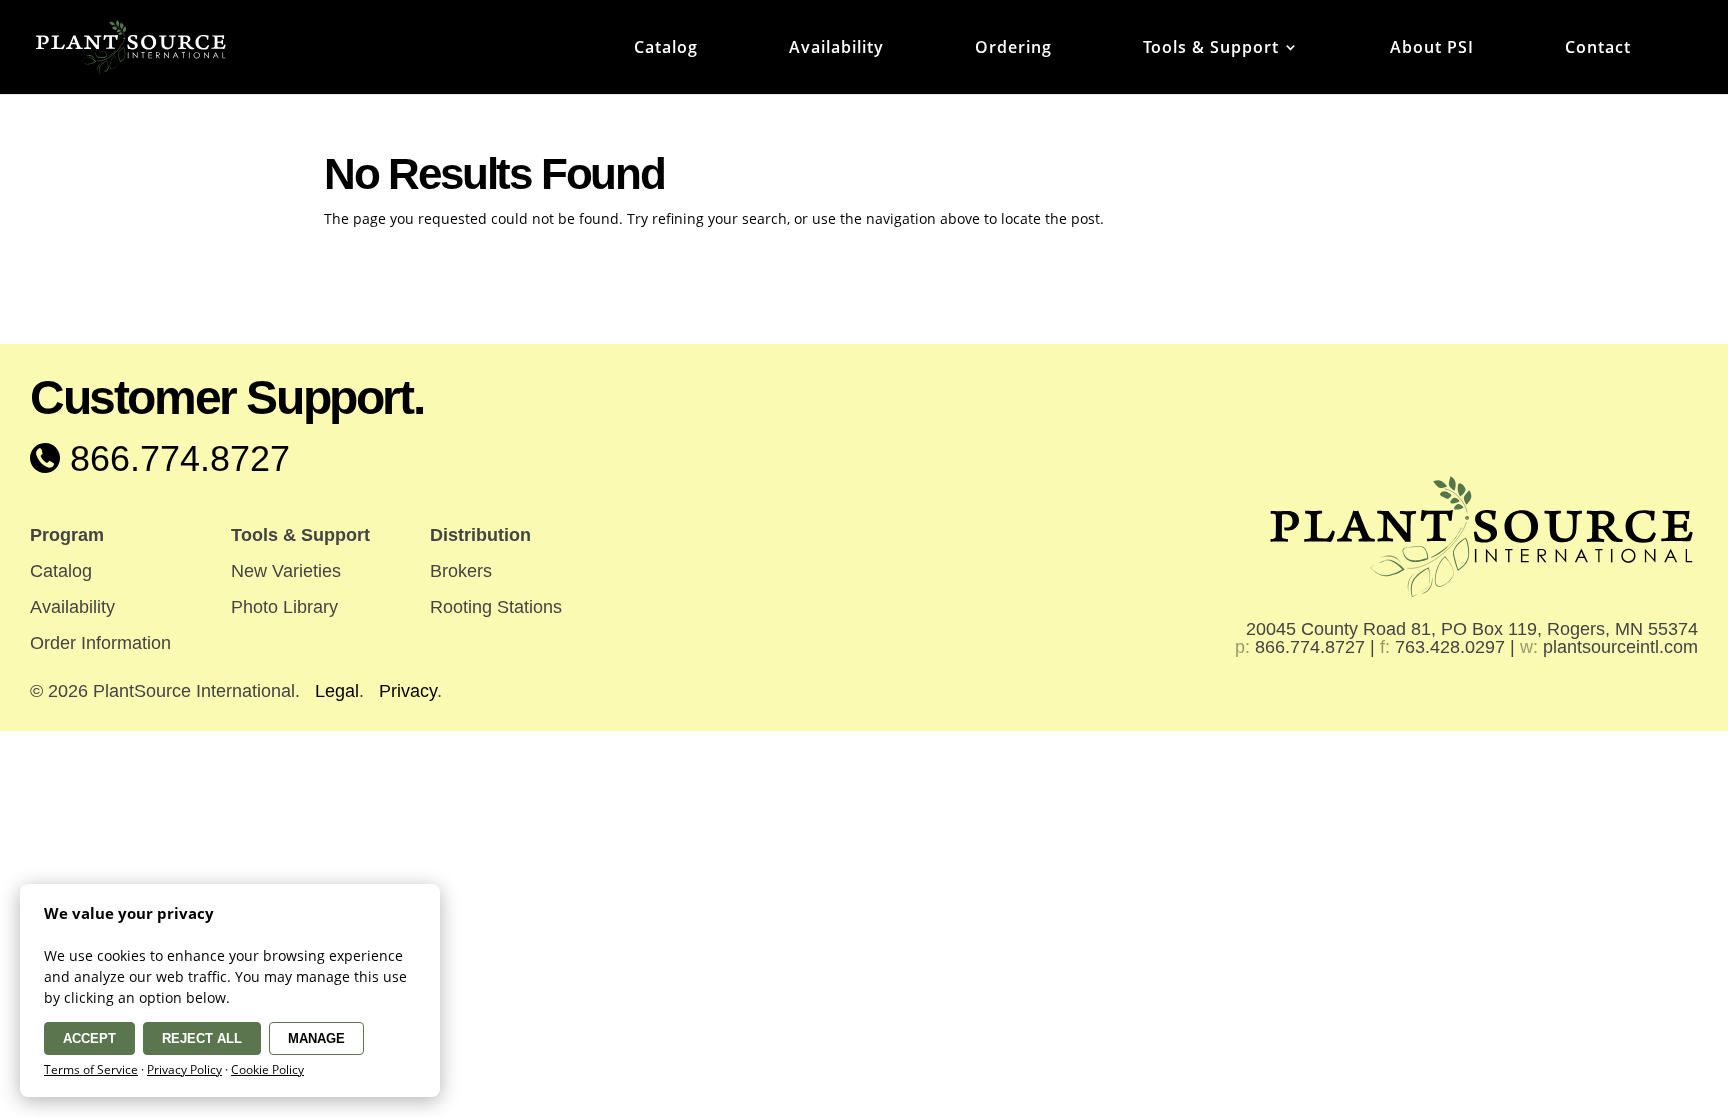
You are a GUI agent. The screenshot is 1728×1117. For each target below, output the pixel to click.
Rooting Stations (496, 607)
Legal (337, 691)
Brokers (461, 571)
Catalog (666, 49)
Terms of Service (91, 1069)
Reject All (202, 1038)
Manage (316, 1038)
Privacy (408, 691)
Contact (1598, 49)
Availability (836, 49)
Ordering (1013, 49)
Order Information (100, 643)
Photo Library (284, 607)
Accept (89, 1038)
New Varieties (286, 571)
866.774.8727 (175, 458)
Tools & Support (1211, 49)
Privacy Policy (184, 1069)
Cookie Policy (267, 1069)
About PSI (1432, 49)
